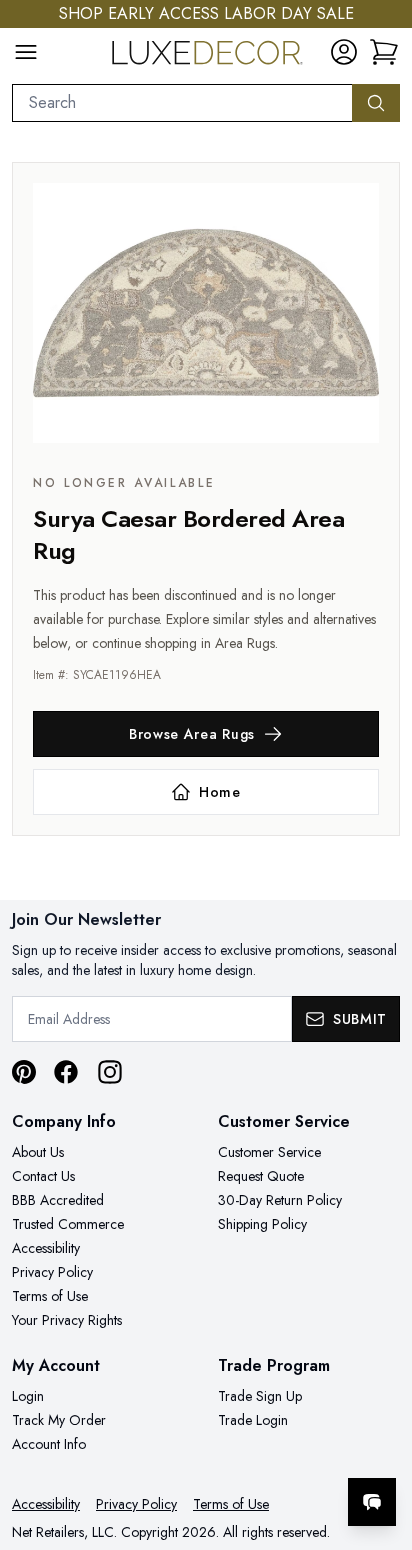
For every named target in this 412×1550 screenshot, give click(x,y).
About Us (38, 1152)
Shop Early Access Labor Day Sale (206, 13)
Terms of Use (50, 1296)
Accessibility (46, 1248)
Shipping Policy (262, 1224)
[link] (384, 52)
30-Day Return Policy (280, 1200)
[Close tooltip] (380, 1441)
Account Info (49, 1444)
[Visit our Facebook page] (66, 1072)
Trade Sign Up (260, 1396)
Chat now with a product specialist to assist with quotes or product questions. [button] (259, 1449)
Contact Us (43, 1176)
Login (28, 1396)
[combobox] (182, 103)
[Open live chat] (372, 1502)
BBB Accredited (58, 1200)
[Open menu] (26, 52)
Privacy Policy (52, 1272)
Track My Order (59, 1420)
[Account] (344, 52)
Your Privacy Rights (67, 1320)
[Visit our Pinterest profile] (24, 1072)
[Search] (376, 103)
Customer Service (269, 1152)
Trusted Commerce (68, 1224)
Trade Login (253, 1420)
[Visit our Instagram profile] (110, 1072)
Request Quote (261, 1176)
